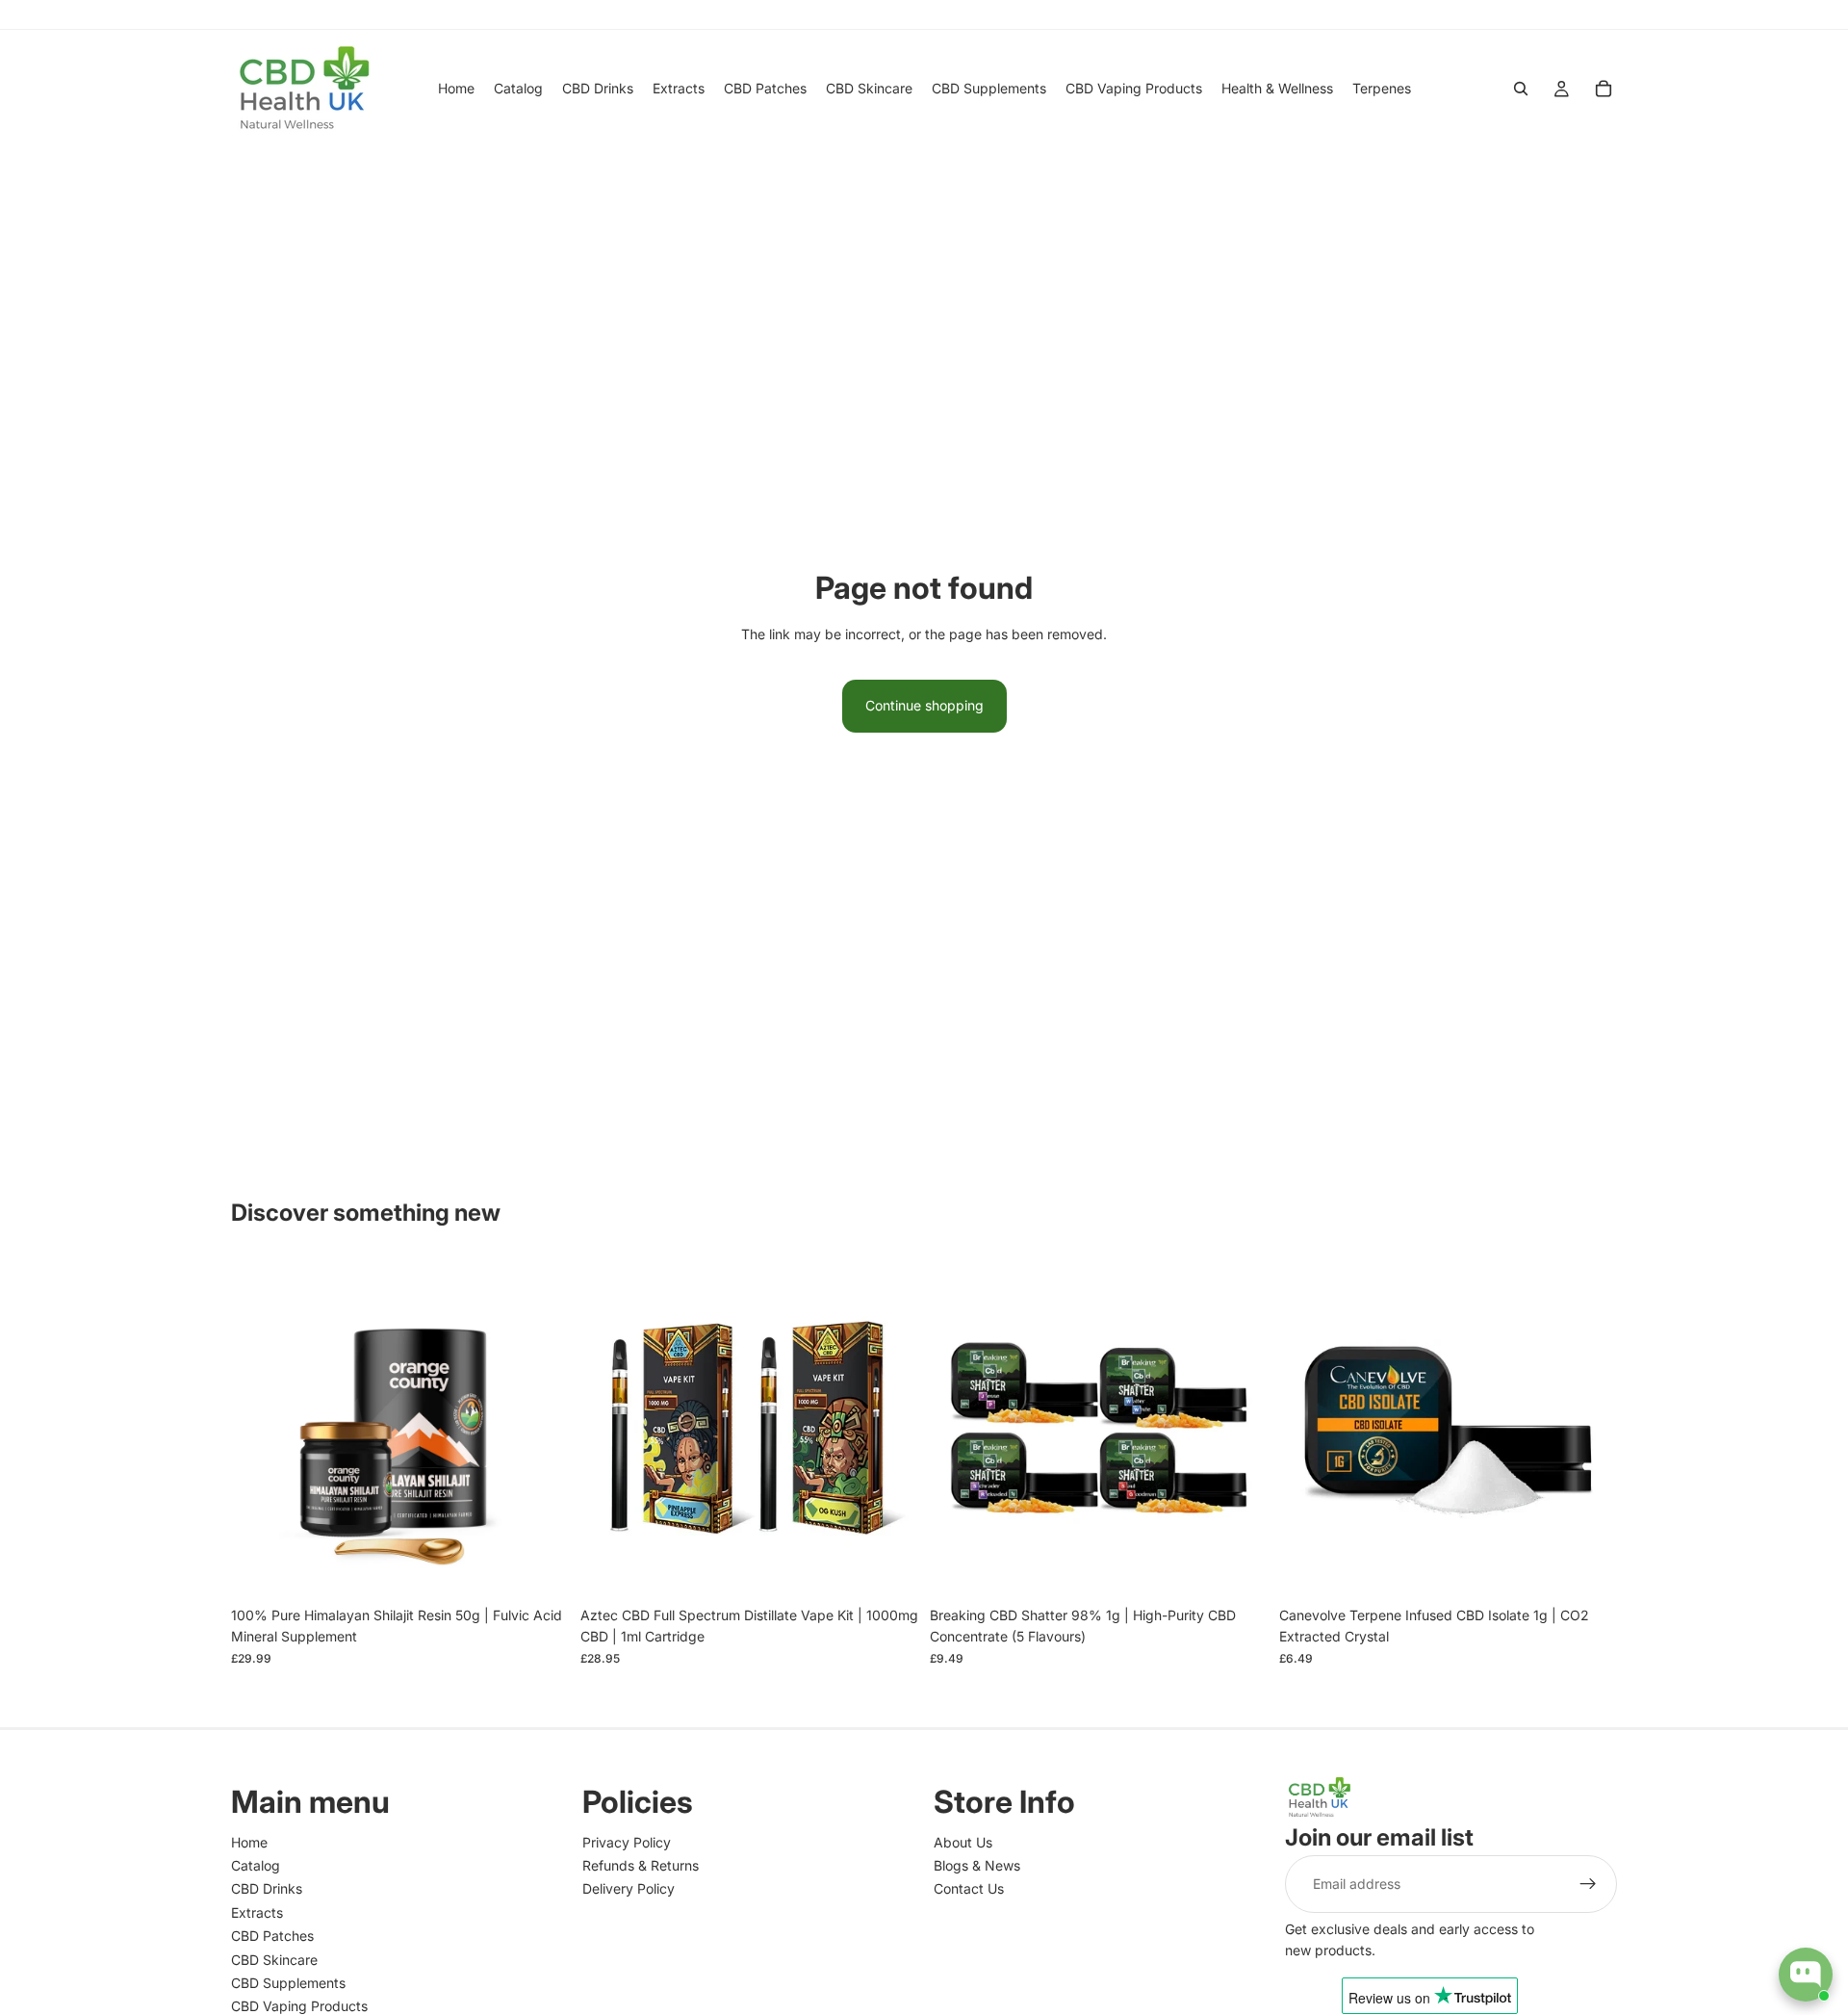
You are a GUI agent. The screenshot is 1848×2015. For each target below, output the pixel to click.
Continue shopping (924, 705)
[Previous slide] (260, 1428)
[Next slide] (540, 1428)
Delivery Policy (629, 1888)
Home (249, 1842)
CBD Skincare (274, 1960)
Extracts (257, 1912)
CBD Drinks (267, 1888)
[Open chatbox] (1806, 1975)
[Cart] (1604, 89)
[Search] (1521, 89)
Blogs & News (977, 1865)
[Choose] (888, 1567)
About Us (963, 1842)
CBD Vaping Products (299, 2006)
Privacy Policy (627, 1842)
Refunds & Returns (641, 1865)
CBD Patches (272, 1936)
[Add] (539, 1567)
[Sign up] (1588, 1884)
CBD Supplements (288, 1983)
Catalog (256, 1865)
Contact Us (969, 1888)
